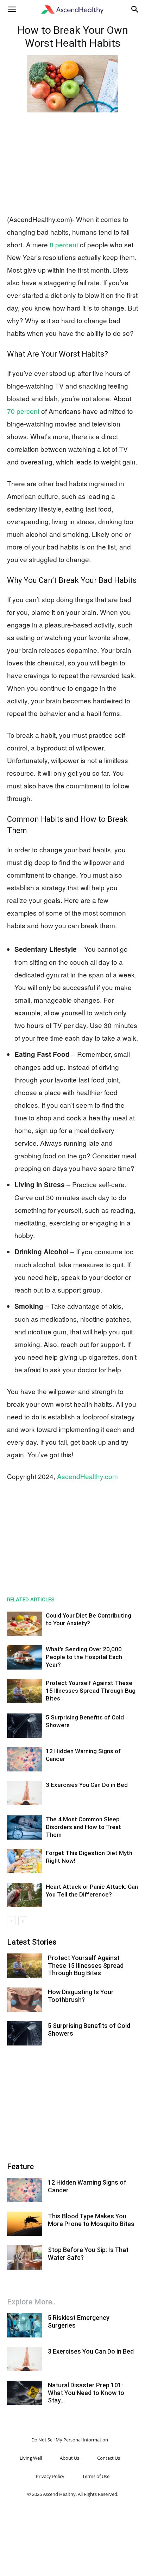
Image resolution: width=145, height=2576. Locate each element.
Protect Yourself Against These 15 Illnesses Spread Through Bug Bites (91, 1691)
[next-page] (23, 1921)
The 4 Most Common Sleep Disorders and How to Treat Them (83, 1827)
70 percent (23, 411)
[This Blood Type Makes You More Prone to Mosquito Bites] (25, 2224)
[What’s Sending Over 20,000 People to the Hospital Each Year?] (25, 1657)
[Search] (135, 9)
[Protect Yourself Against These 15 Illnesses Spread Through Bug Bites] (25, 1691)
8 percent (63, 244)
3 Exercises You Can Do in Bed (87, 1785)
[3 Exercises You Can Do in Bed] (25, 1793)
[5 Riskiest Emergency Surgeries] (25, 2325)
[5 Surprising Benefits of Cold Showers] (25, 1726)
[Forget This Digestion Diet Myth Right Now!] (25, 1861)
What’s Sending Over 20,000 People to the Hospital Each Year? (84, 1657)
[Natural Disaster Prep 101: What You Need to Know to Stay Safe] (25, 2393)
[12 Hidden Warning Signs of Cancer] (25, 1759)
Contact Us (109, 2458)
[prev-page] (11, 1921)
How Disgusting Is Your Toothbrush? (81, 1996)
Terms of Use (96, 2476)
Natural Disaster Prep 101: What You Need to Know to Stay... (86, 2393)
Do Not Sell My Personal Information (70, 2440)
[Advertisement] (72, 162)
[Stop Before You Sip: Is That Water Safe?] (25, 2258)
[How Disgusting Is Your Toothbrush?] (25, 2000)
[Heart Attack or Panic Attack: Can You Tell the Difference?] (25, 1895)
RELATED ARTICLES (31, 1600)
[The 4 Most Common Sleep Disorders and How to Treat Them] (25, 1827)
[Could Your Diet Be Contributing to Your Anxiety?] (25, 1624)
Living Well (31, 2458)
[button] (12, 9)
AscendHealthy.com (87, 1476)
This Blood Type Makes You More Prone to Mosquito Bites (91, 2220)
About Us (70, 2458)
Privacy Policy (50, 2476)
